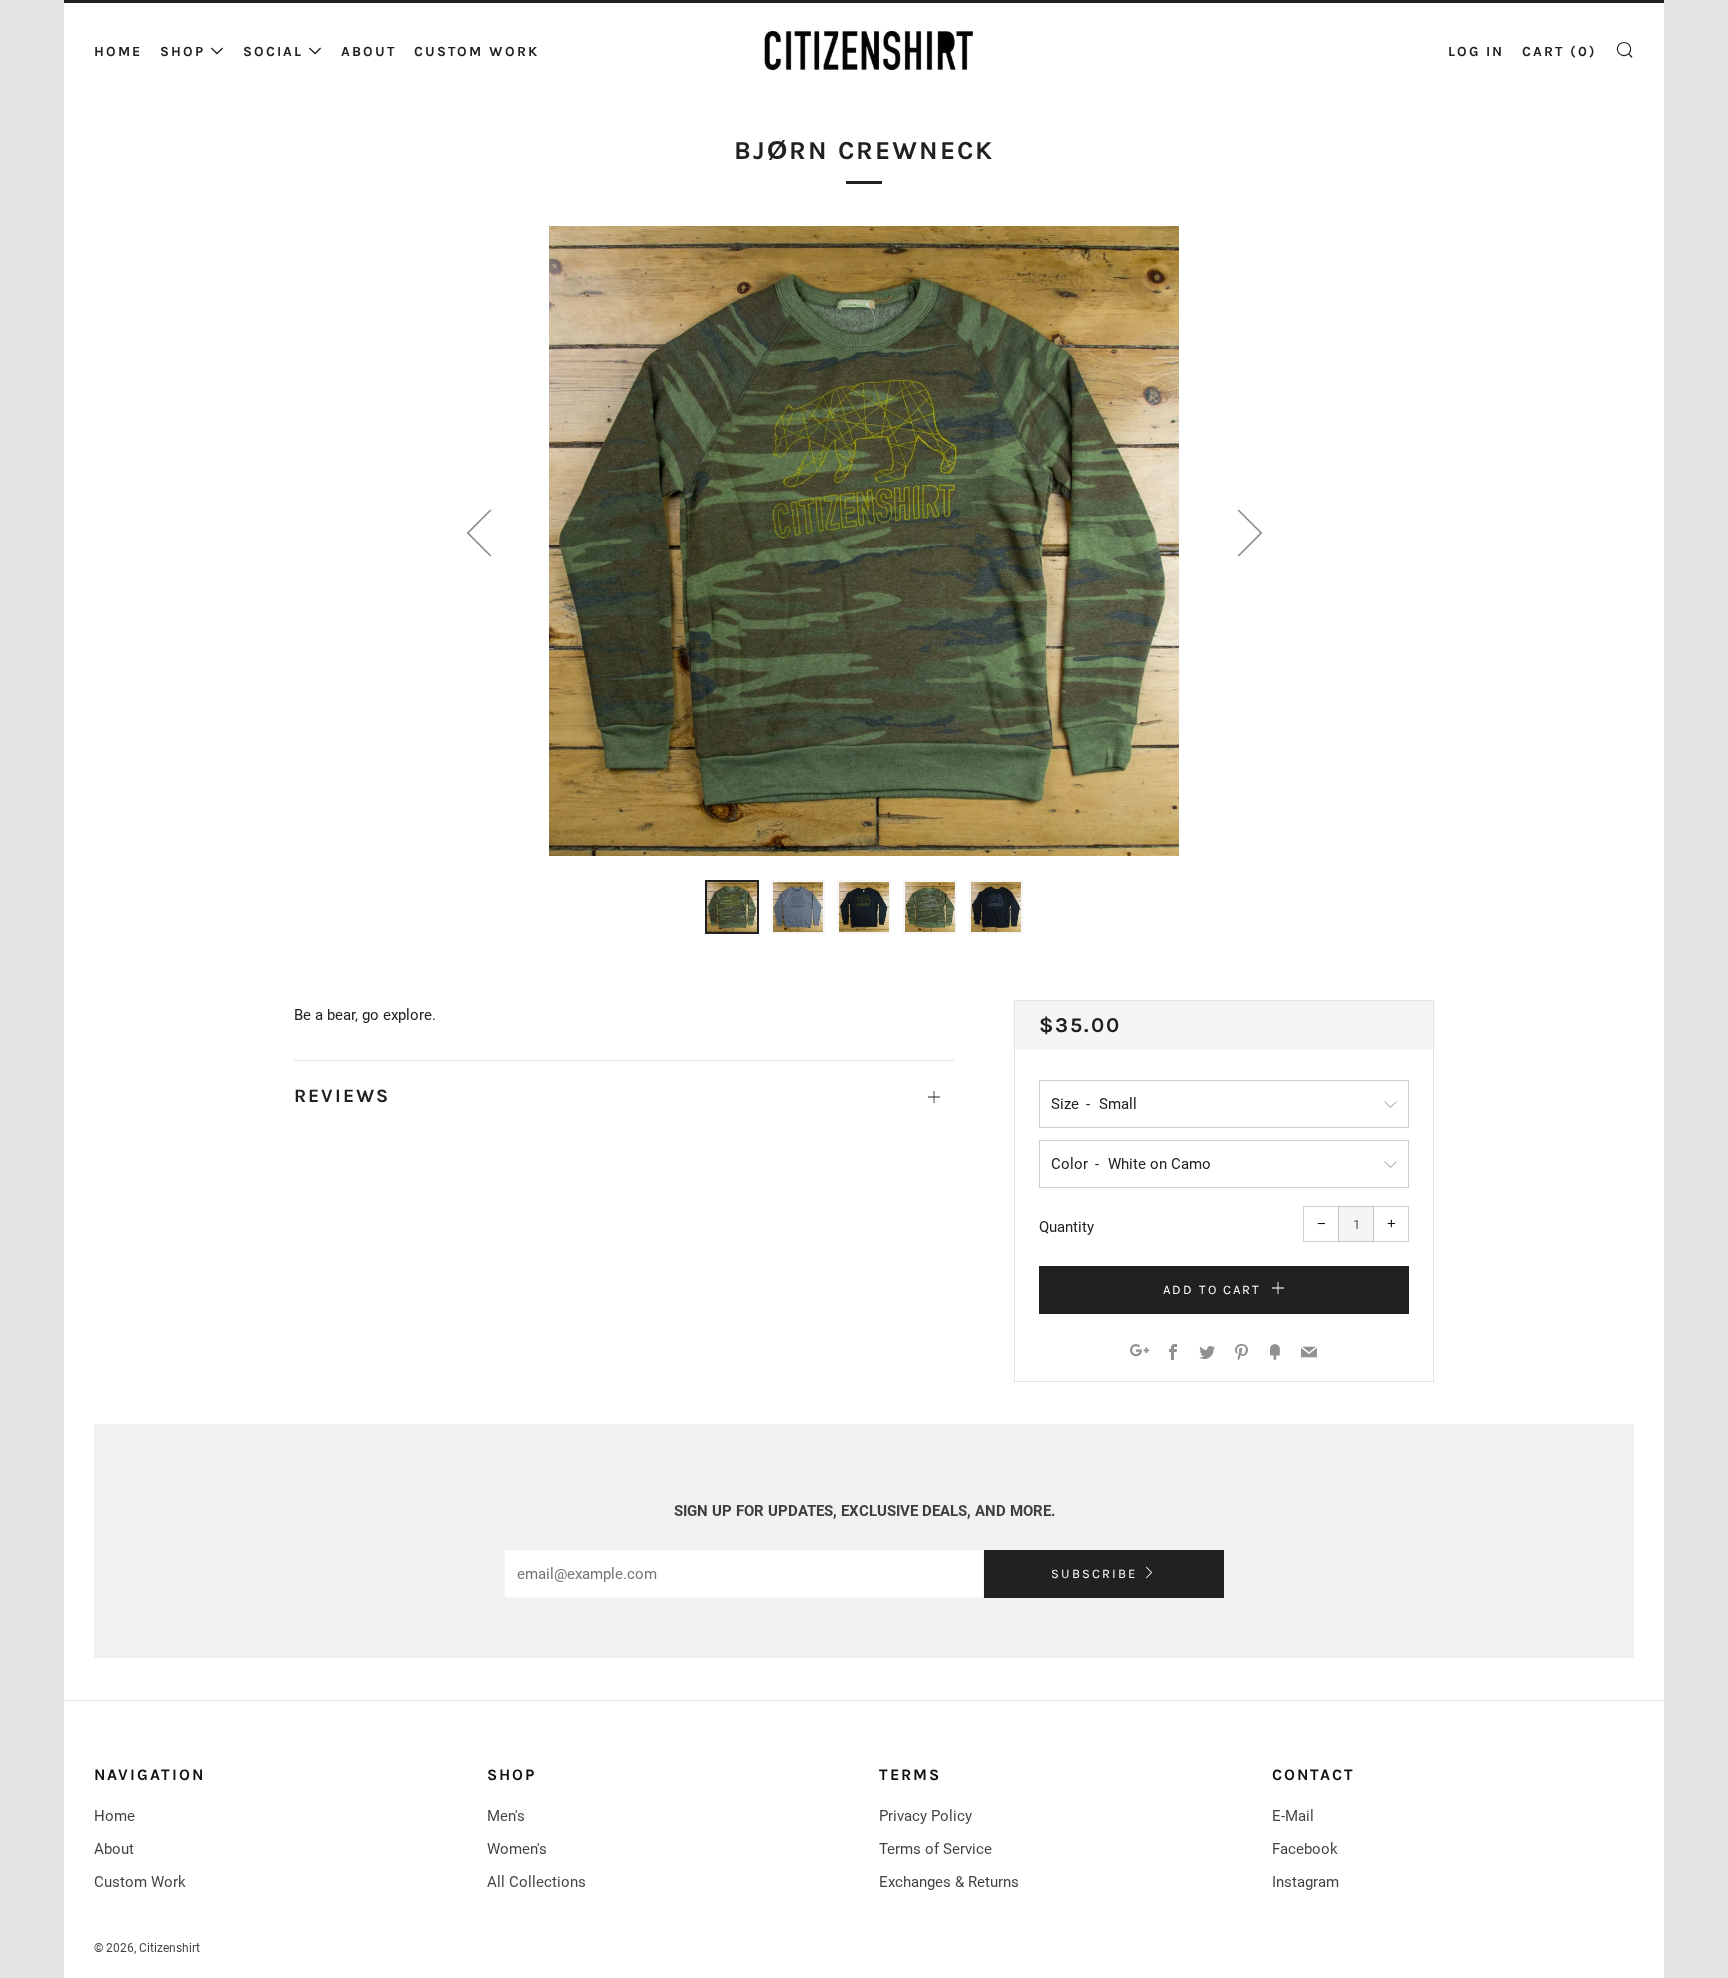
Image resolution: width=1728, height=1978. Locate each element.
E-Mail (1293, 1816)
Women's (517, 1849)
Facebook (1305, 1849)
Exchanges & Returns (949, 1882)
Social (273, 51)
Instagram (1305, 1882)
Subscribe (1094, 1573)
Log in (1476, 51)
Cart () (1559, 51)
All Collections (536, 1882)
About (368, 51)
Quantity (1066, 1227)
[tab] (732, 907)
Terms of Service (935, 1849)
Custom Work (476, 51)
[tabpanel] (864, 541)
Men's (506, 1816)
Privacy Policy (925, 1816)
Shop (182, 51)
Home (118, 51)
